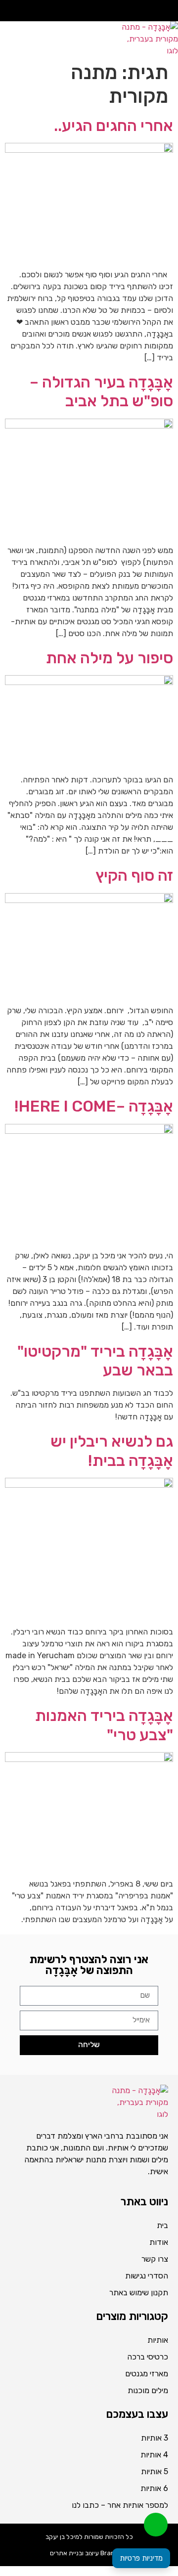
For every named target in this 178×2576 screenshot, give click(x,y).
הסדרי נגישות (147, 2276)
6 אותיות (154, 2488)
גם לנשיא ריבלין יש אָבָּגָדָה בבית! (112, 1451)
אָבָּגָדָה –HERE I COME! (94, 1106)
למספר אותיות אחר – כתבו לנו (120, 2505)
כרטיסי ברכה (148, 2357)
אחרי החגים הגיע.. (113, 126)
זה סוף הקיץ (134, 875)
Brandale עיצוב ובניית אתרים (89, 2553)
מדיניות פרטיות (141, 2558)
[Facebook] (168, 11)
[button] (47, 44)
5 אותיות (155, 2471)
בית (162, 2225)
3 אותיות (155, 2438)
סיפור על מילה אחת (110, 658)
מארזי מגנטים (147, 2374)
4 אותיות (154, 2455)
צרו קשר (155, 2259)
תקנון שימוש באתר (139, 2293)
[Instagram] (155, 11)
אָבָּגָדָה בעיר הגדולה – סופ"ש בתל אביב (101, 391)
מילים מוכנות (148, 2390)
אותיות (158, 2340)
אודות (159, 2242)
